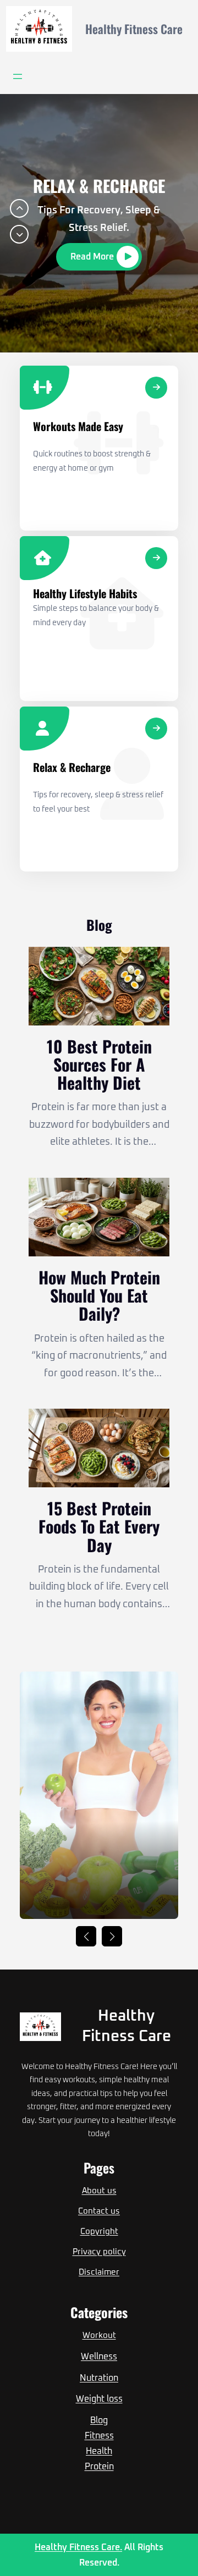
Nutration (99, 2378)
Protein (99, 2467)
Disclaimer (99, 2272)
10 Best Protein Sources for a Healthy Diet (99, 1064)
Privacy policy (99, 2252)
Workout (99, 2335)
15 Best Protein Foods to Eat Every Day (99, 1526)
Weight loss (99, 2399)
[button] (19, 208)
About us (99, 2191)
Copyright (99, 2232)
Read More (92, 257)
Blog (99, 2420)
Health (99, 2451)
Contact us (99, 2211)
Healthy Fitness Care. (78, 2547)
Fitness (99, 2436)
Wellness (99, 2357)
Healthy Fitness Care (134, 29)
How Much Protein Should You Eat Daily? (99, 1295)
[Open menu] (18, 76)
